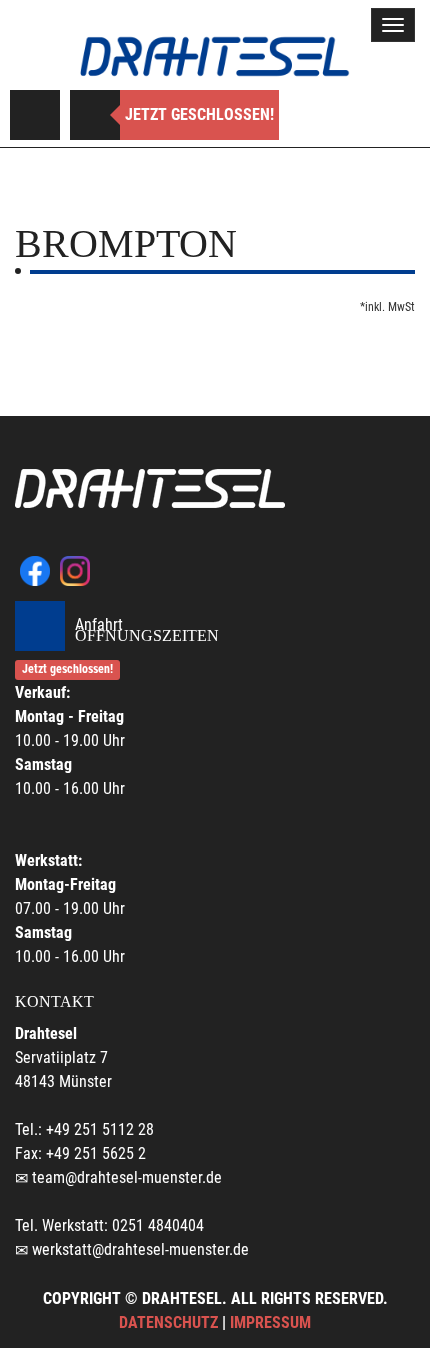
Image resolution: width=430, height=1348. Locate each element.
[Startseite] (215, 56)
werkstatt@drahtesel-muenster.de (140, 1249)
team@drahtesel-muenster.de (127, 1177)
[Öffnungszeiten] (95, 115)
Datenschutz (168, 1322)
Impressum (270, 1322)
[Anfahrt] (35, 115)
